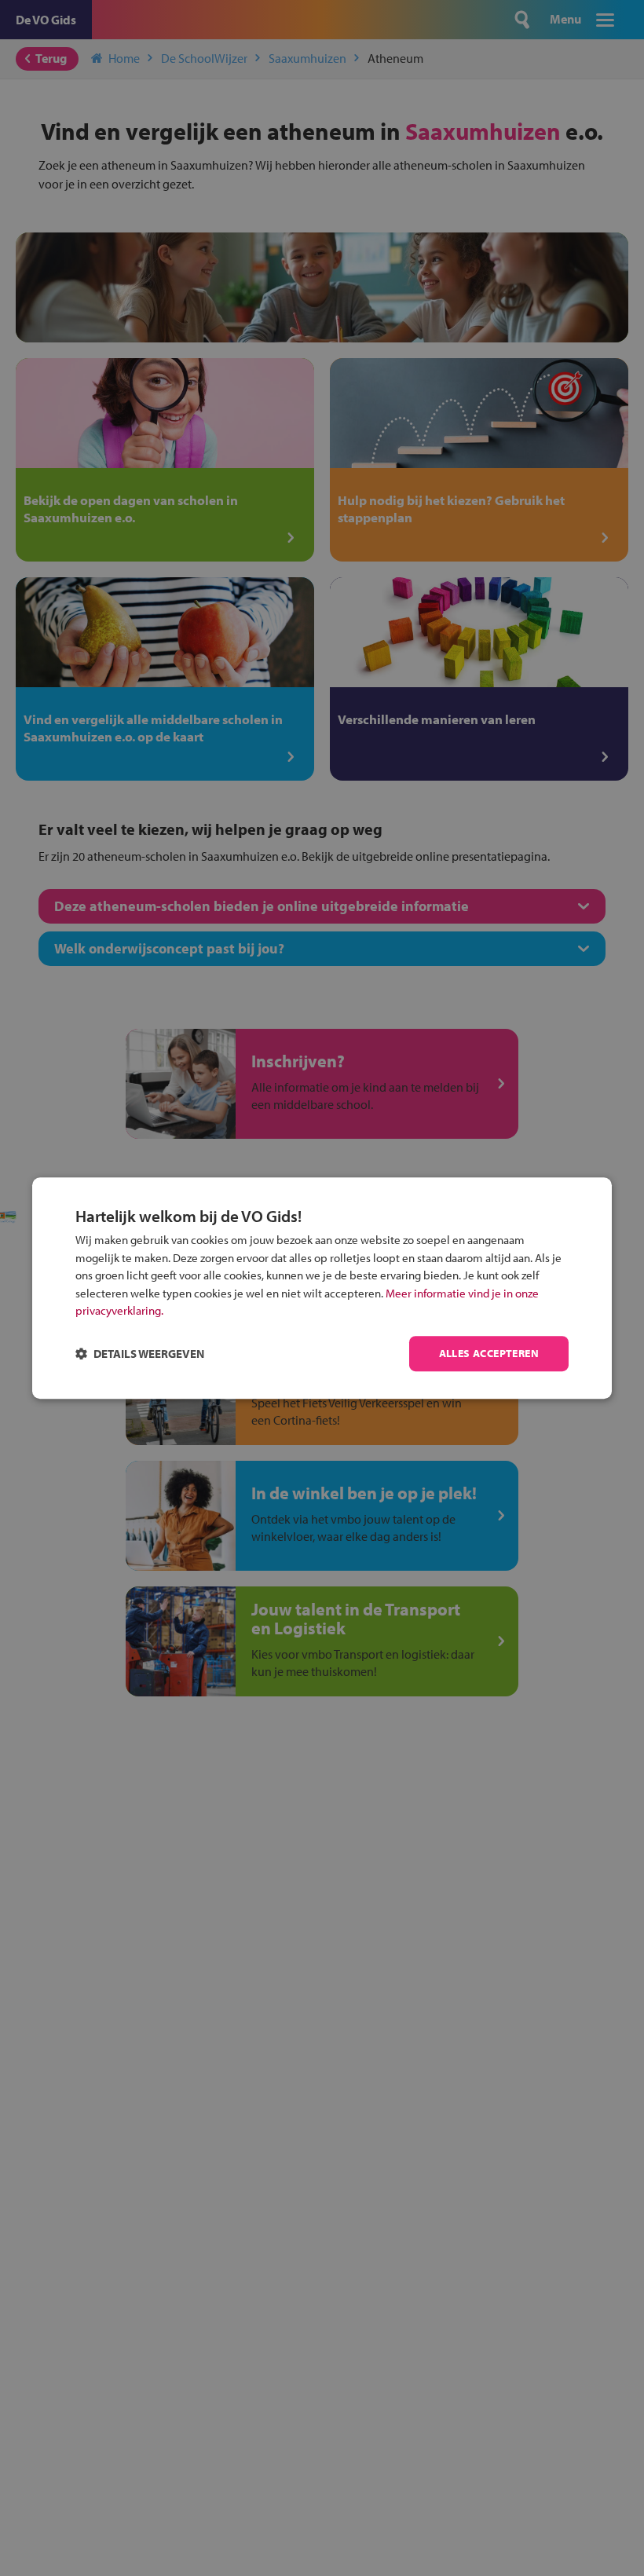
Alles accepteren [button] (489, 1353)
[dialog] (322, 1288)
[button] (140, 1354)
